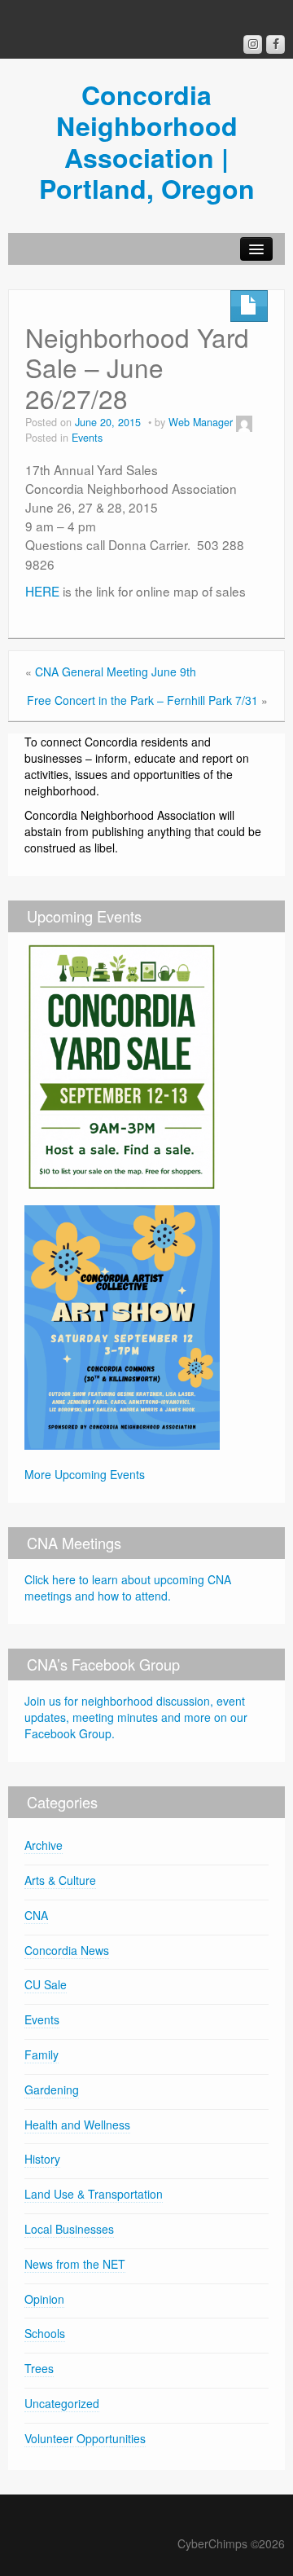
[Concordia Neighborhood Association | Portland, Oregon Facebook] (276, 44)
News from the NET (75, 2264)
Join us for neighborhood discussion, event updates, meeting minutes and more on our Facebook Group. (136, 1717)
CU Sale (46, 1984)
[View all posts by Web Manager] (244, 422)
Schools (45, 2333)
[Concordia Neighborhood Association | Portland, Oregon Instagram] (253, 44)
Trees (39, 2368)
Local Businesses (69, 2229)
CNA (36, 1915)
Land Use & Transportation (94, 2194)
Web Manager (201, 422)
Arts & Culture (60, 1880)
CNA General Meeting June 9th (116, 672)
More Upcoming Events (85, 1474)
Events (87, 438)
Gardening (52, 2089)
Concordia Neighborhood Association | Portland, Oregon (147, 141)
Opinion (44, 2299)
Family (42, 2054)
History (42, 2159)
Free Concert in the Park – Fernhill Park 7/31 (142, 700)
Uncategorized (62, 2403)
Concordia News (67, 1950)
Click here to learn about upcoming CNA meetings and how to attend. (128, 1587)
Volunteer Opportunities (85, 2438)
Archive (44, 1845)
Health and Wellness (77, 2125)
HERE (42, 591)
